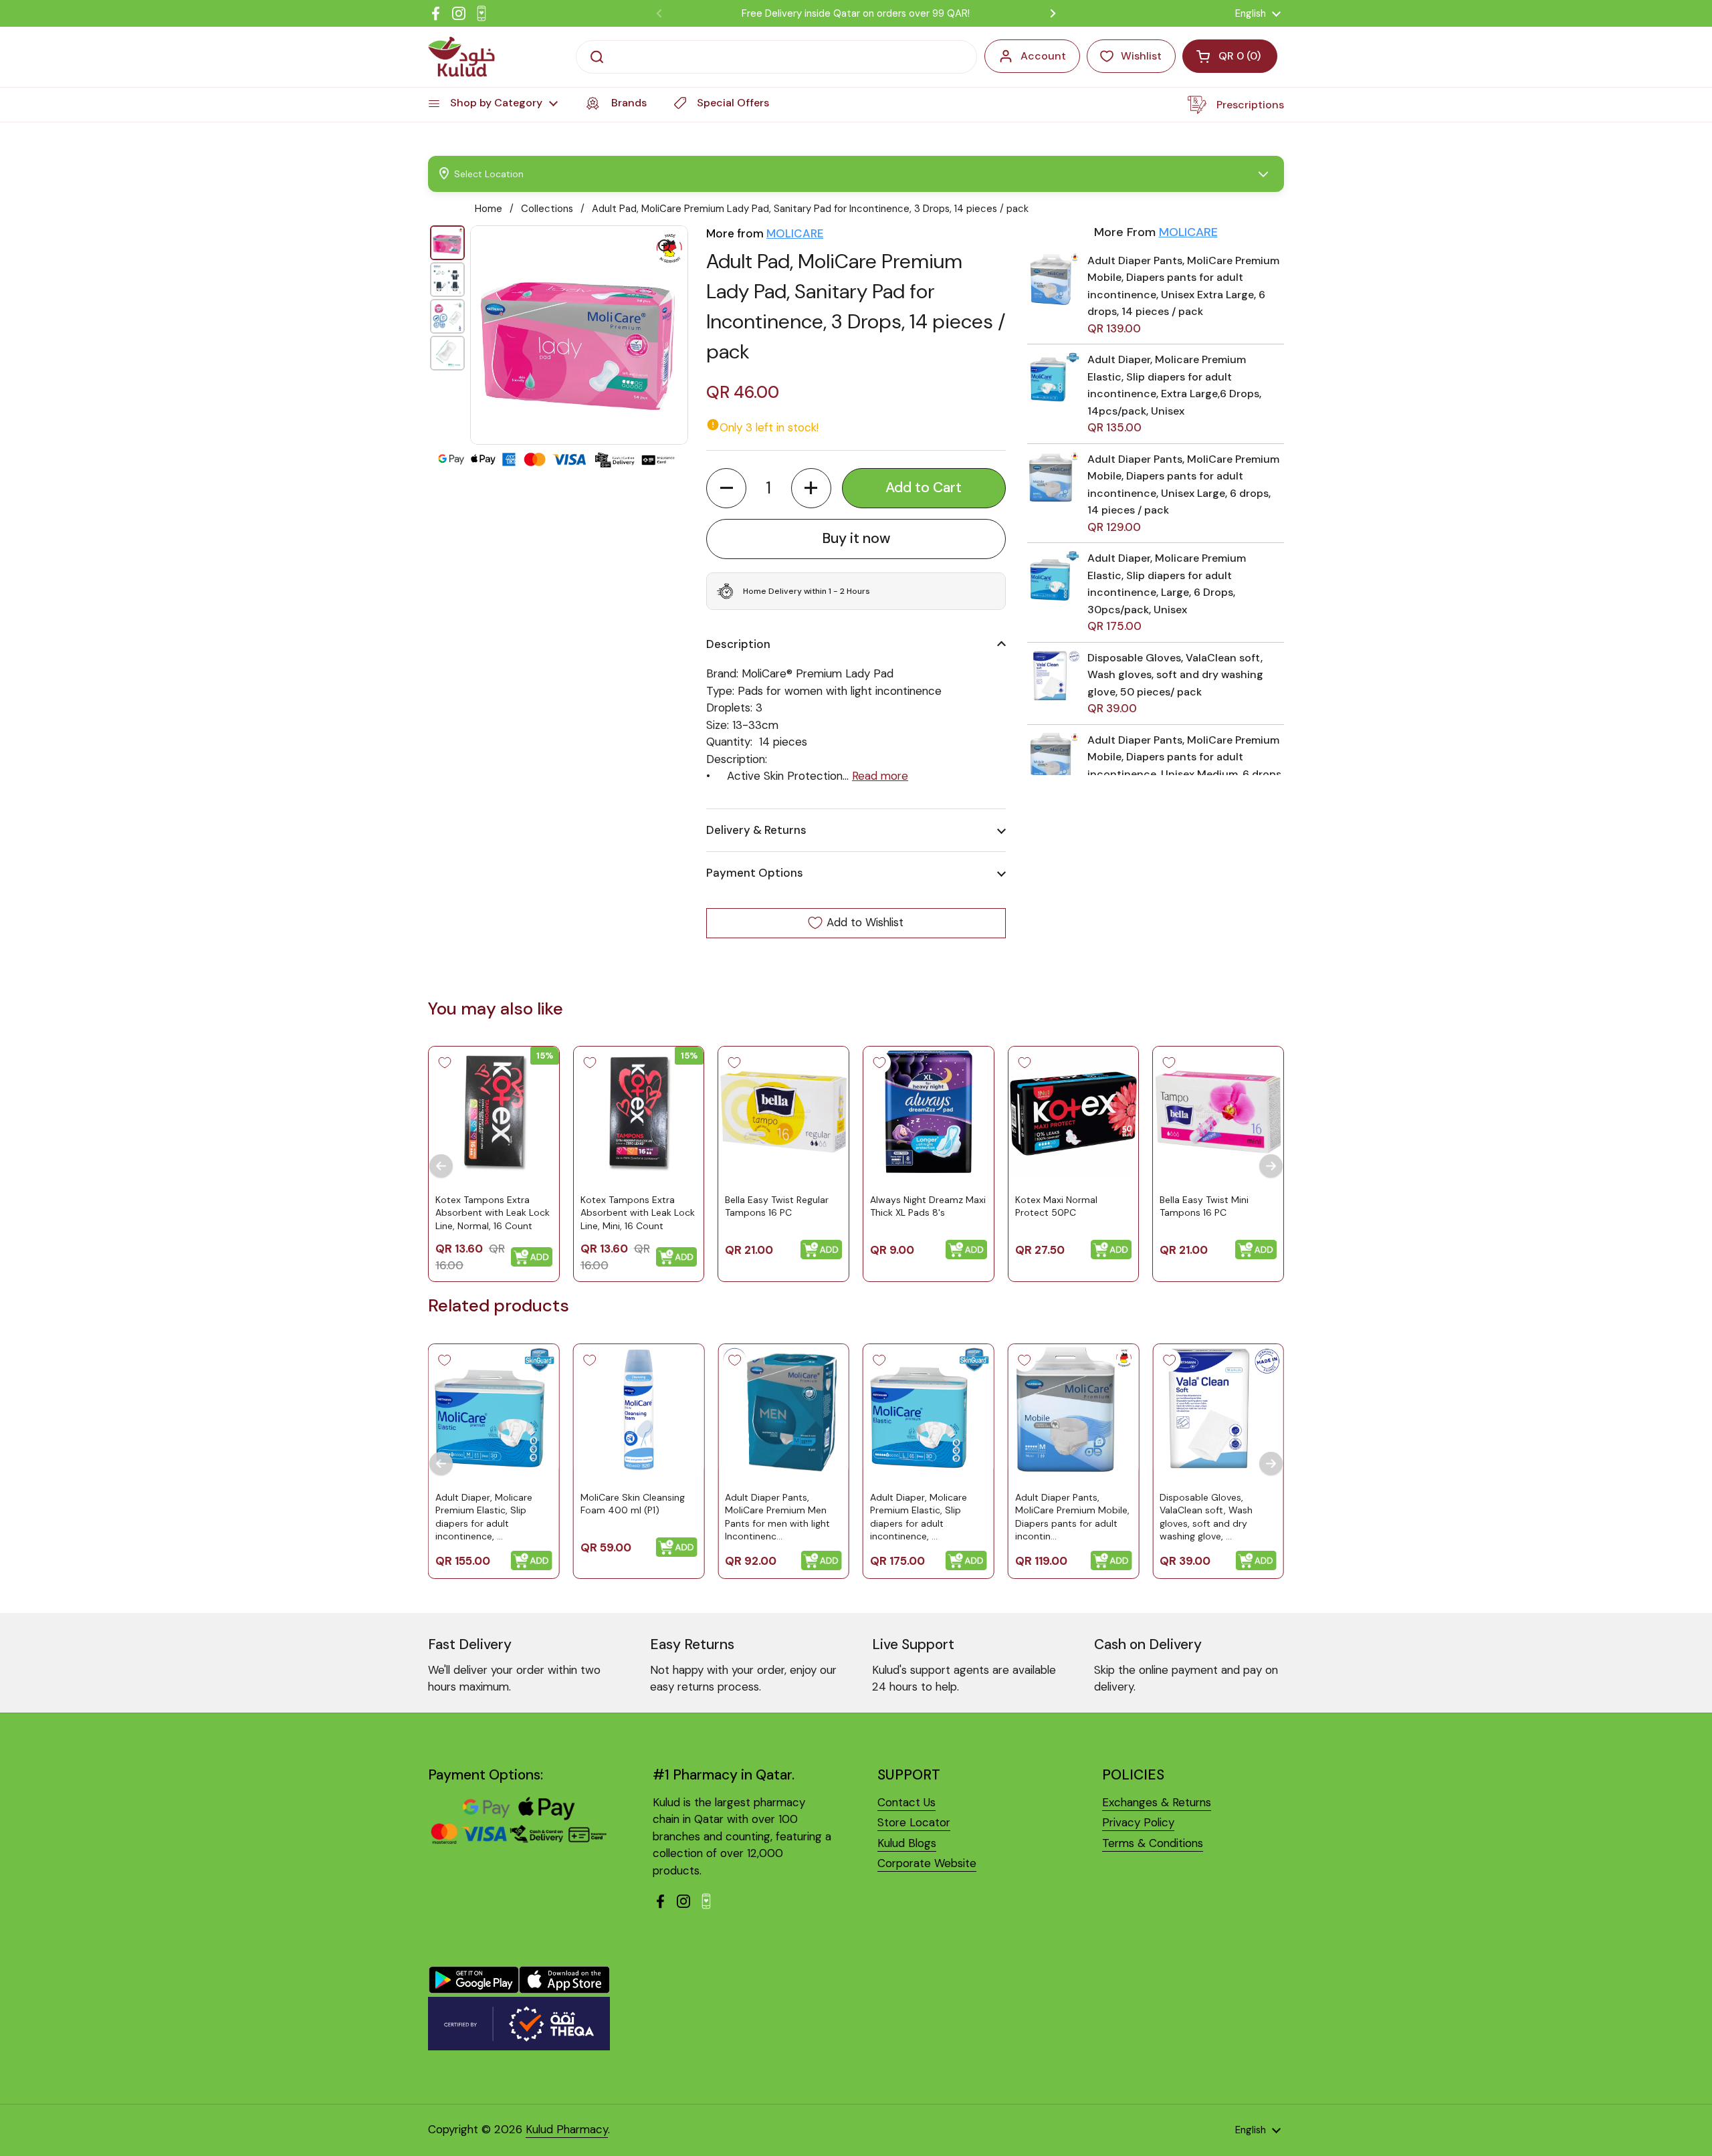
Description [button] (738, 644)
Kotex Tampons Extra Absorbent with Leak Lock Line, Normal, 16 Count (493, 1212)
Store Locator (914, 1822)
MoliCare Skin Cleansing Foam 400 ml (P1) (633, 1503)
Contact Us (906, 1802)
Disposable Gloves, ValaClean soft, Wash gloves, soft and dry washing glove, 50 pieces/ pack (1175, 675)
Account (1043, 56)
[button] (726, 488)
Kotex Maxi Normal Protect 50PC (1056, 1206)
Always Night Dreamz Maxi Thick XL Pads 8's (928, 1206)
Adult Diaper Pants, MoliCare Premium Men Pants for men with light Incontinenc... (777, 1516)
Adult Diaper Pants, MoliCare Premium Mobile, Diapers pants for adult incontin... (1072, 1516)
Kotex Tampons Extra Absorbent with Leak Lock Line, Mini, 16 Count (638, 1212)
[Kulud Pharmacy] (461, 57)
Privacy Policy (1138, 1822)
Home (489, 209)
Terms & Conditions (1153, 1843)
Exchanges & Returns (1157, 1802)
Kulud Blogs (907, 1843)
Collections (547, 209)
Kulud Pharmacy (567, 2129)
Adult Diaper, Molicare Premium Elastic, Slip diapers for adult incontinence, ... (484, 1516)
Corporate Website (927, 1863)
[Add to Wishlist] (445, 1063)
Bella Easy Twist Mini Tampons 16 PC (1204, 1206)
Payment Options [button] (755, 873)
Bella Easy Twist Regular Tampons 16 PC (777, 1206)
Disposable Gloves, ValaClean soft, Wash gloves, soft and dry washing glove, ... (1206, 1516)
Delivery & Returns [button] (756, 830)
